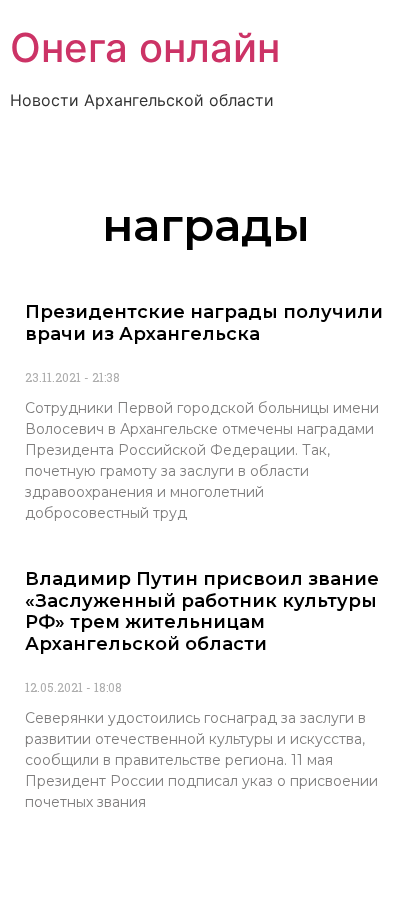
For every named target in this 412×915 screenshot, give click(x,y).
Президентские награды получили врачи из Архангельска (204, 323)
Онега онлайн (145, 47)
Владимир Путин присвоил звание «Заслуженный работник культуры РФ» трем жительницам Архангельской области (202, 611)
